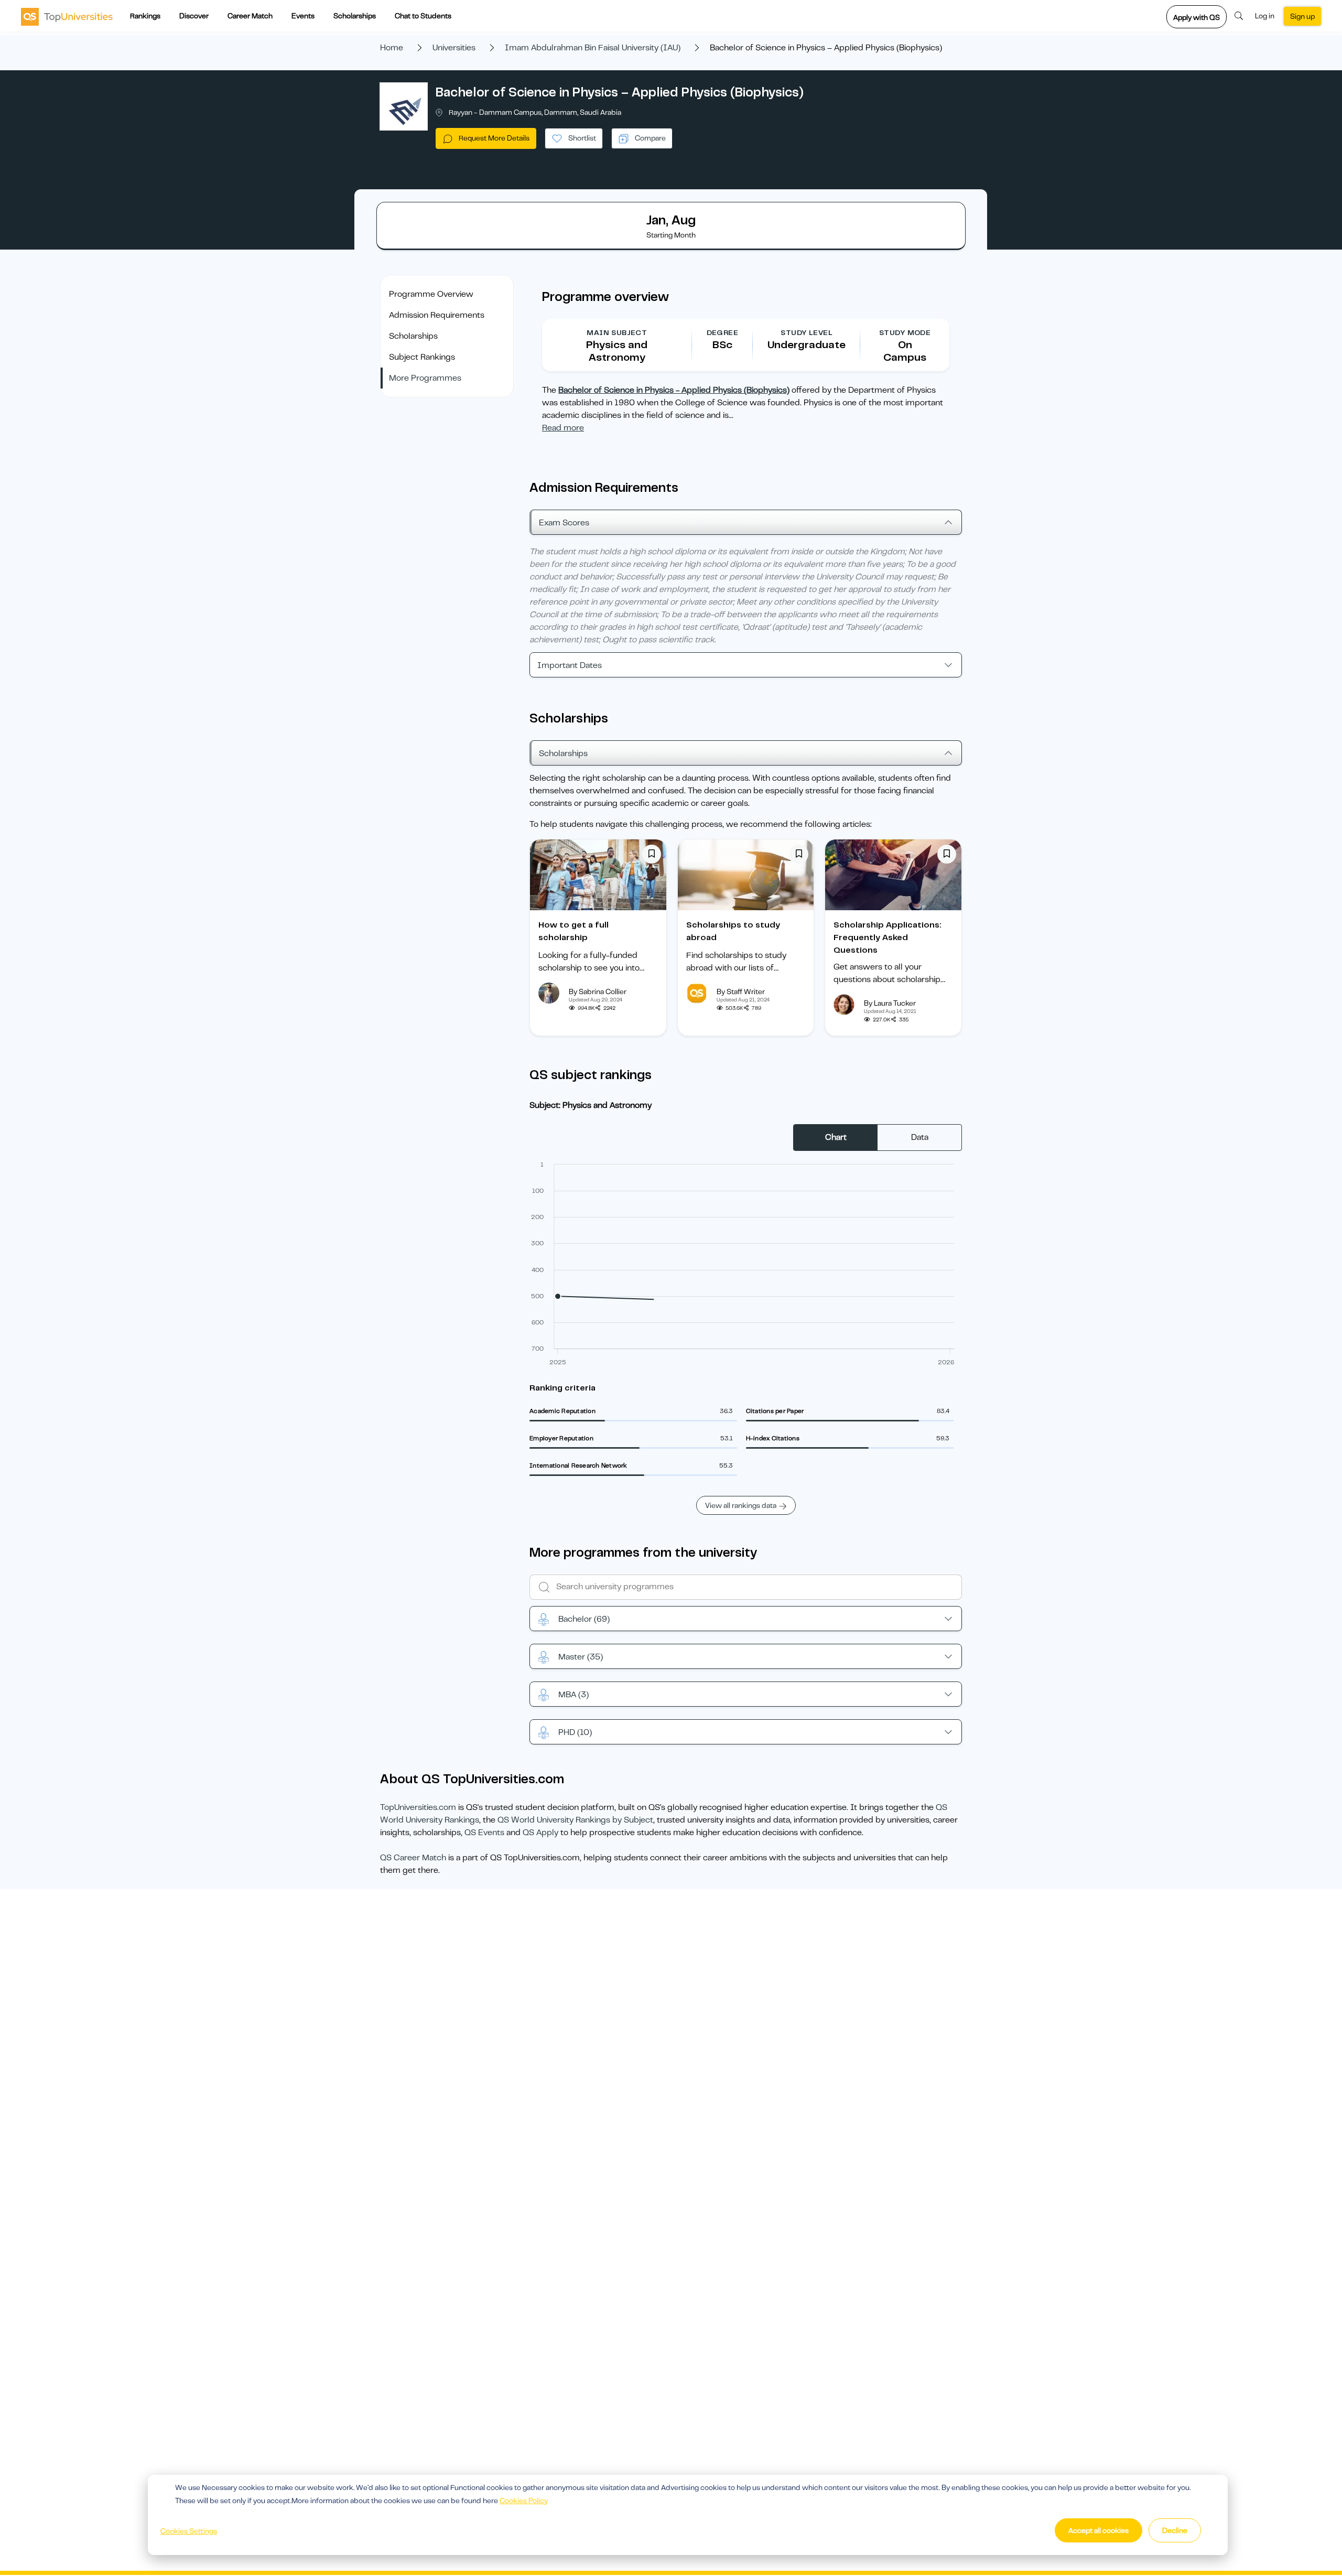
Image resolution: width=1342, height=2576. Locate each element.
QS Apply (540, 1833)
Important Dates (570, 665)
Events (303, 16)
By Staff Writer (741, 991)
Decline (1175, 2530)
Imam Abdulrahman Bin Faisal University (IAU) (593, 48)
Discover (194, 16)
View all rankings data (741, 1505)
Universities (454, 48)
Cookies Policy (524, 2500)
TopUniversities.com (418, 1807)
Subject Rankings (422, 357)
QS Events (484, 1833)
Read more (563, 428)
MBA (573, 1695)
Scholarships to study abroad (733, 931)
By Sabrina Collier (598, 991)
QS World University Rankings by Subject (575, 1820)
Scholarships (355, 16)
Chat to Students (423, 16)
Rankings (145, 16)
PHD (575, 1732)
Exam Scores (564, 523)
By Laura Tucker (890, 1003)
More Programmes (425, 378)
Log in (1265, 16)
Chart (836, 1137)
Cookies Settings (189, 2531)
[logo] (67, 16)
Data (920, 1137)
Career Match (250, 16)
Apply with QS (1197, 17)
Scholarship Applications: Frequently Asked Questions (888, 937)
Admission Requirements (437, 315)
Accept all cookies (1099, 2530)
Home (392, 48)
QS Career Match (413, 1858)
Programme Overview (431, 294)
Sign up (1302, 16)
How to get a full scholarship (573, 931)
